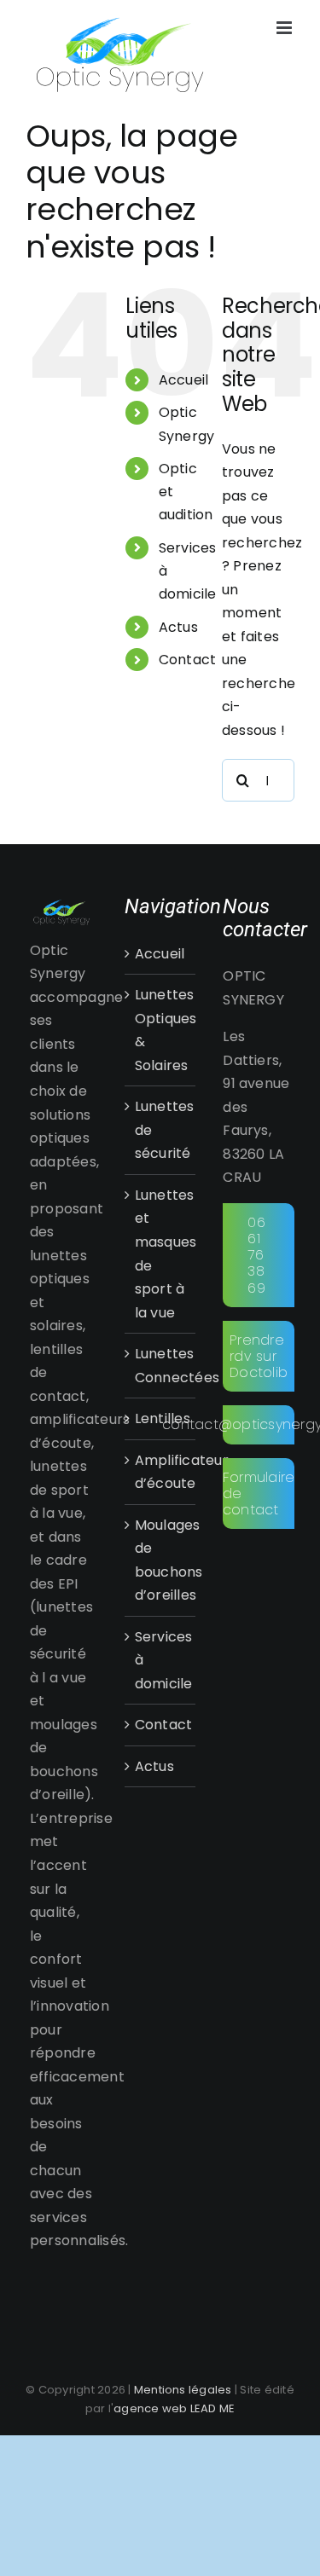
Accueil (184, 380)
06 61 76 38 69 (256, 1255)
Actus (178, 627)
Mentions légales (183, 2390)
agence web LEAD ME (174, 2408)
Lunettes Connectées (161, 1366)
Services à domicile (161, 1660)
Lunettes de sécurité (161, 1130)
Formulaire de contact (259, 1494)
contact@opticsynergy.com (259, 1424)
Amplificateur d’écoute (161, 1472)
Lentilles (161, 1418)
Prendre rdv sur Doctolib (259, 1356)
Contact (188, 660)
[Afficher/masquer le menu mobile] (285, 28)
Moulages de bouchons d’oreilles (161, 1560)
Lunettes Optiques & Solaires (161, 1030)
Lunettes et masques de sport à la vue (161, 1254)
